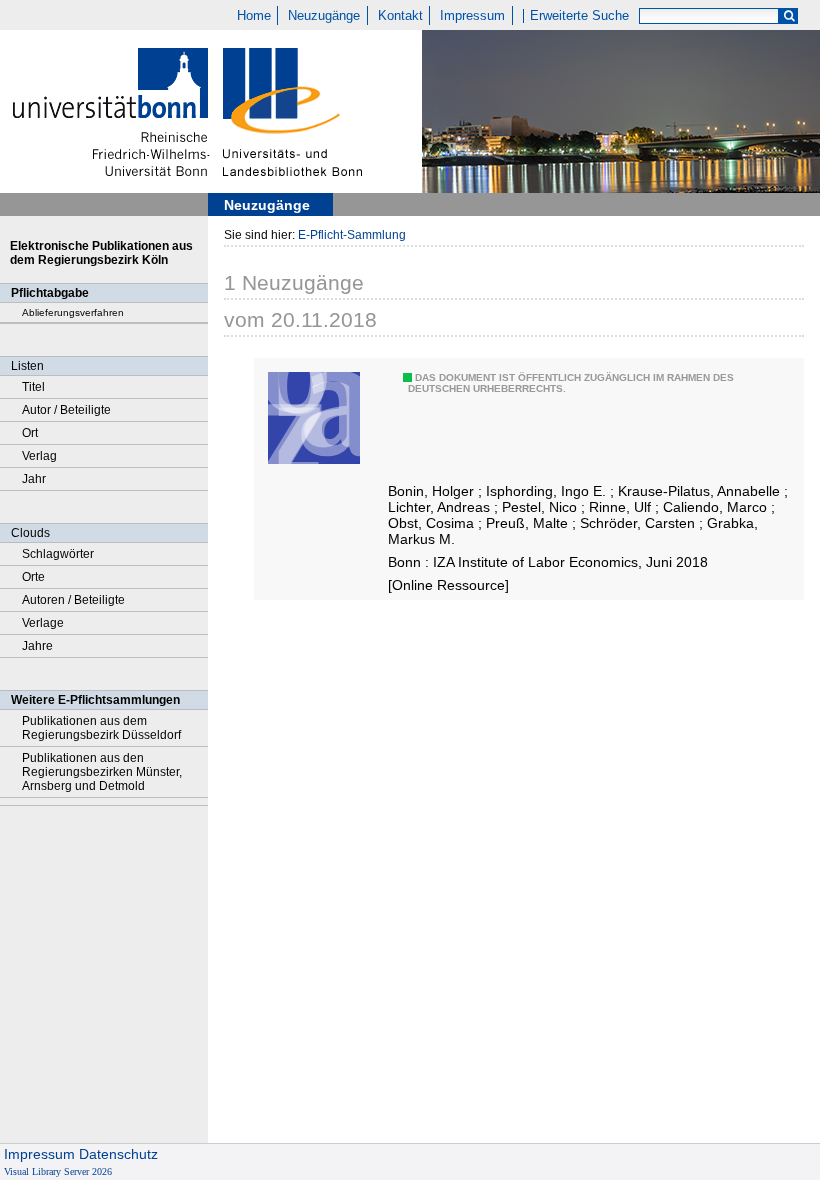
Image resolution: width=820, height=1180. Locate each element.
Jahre (37, 646)
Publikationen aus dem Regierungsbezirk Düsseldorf (101, 728)
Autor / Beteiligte (66, 410)
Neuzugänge (324, 16)
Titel (33, 387)
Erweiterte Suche (579, 16)
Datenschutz (118, 1154)
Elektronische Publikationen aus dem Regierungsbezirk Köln (101, 253)
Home (254, 16)
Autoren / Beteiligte (73, 600)
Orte (33, 577)
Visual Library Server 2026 (58, 1171)
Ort (30, 433)
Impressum (472, 16)
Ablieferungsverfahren (73, 312)
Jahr (34, 479)
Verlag (39, 456)
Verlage (43, 623)
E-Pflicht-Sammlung (352, 235)
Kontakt (400, 16)
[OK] (789, 16)
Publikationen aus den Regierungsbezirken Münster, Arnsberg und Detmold (102, 772)
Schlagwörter (58, 554)
